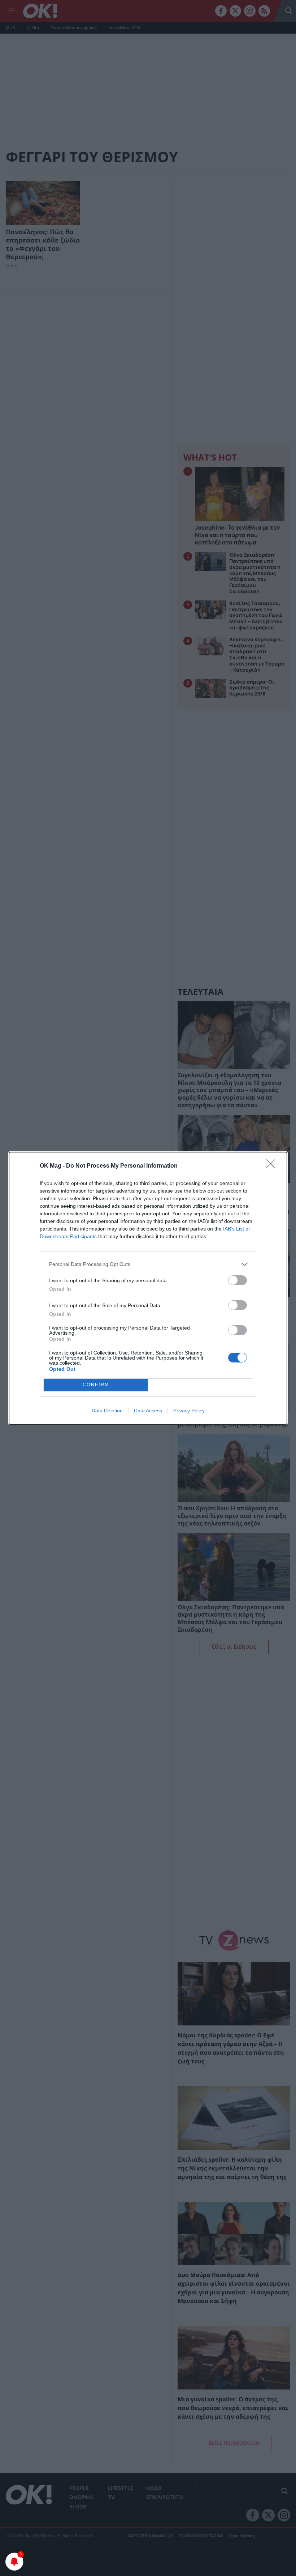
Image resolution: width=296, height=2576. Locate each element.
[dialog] (148, 1288)
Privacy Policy (189, 1411)
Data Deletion (107, 1411)
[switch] (238, 1280)
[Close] (273, 1166)
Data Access (148, 1411)
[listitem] (148, 1264)
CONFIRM (96, 1385)
